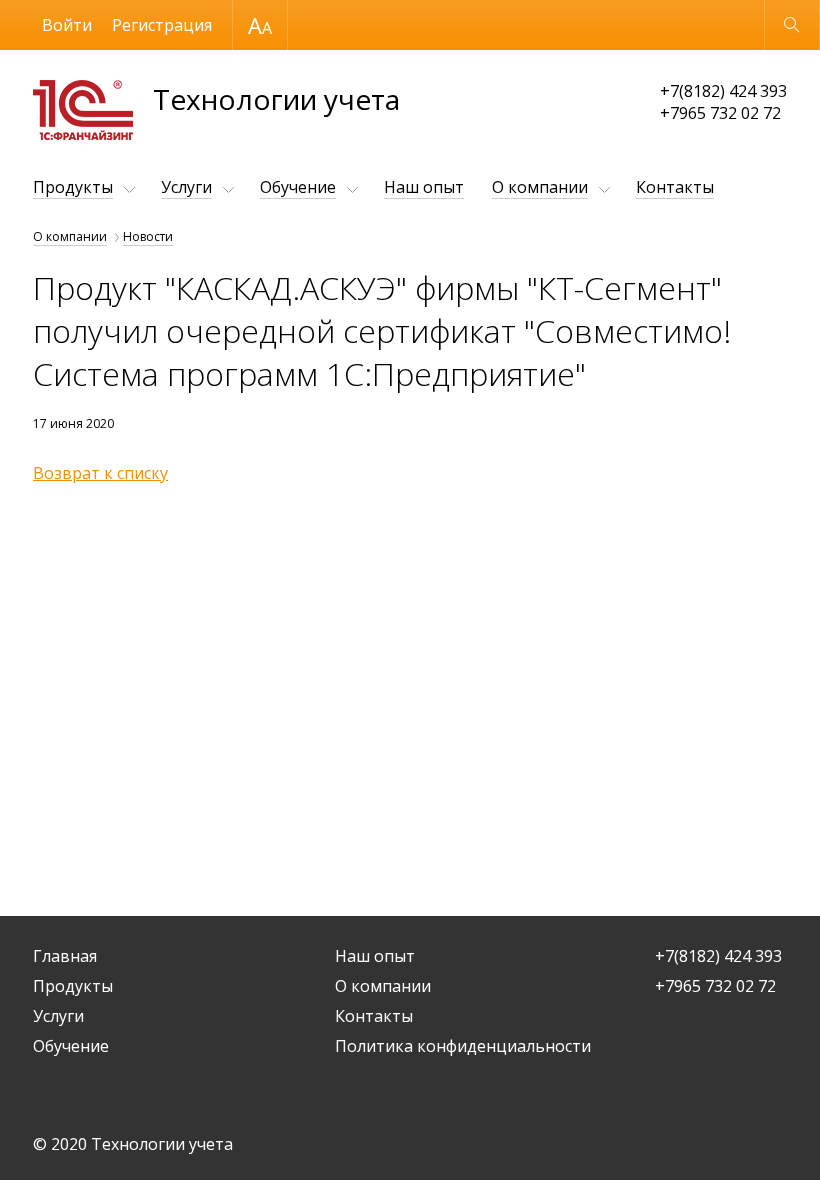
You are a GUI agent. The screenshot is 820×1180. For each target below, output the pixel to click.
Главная (65, 956)
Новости (148, 236)
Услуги (186, 187)
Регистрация (162, 25)
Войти (67, 25)
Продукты (73, 187)
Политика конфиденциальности (463, 1046)
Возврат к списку (100, 473)
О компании (540, 187)
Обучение (298, 187)
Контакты (675, 187)
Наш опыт (424, 187)
